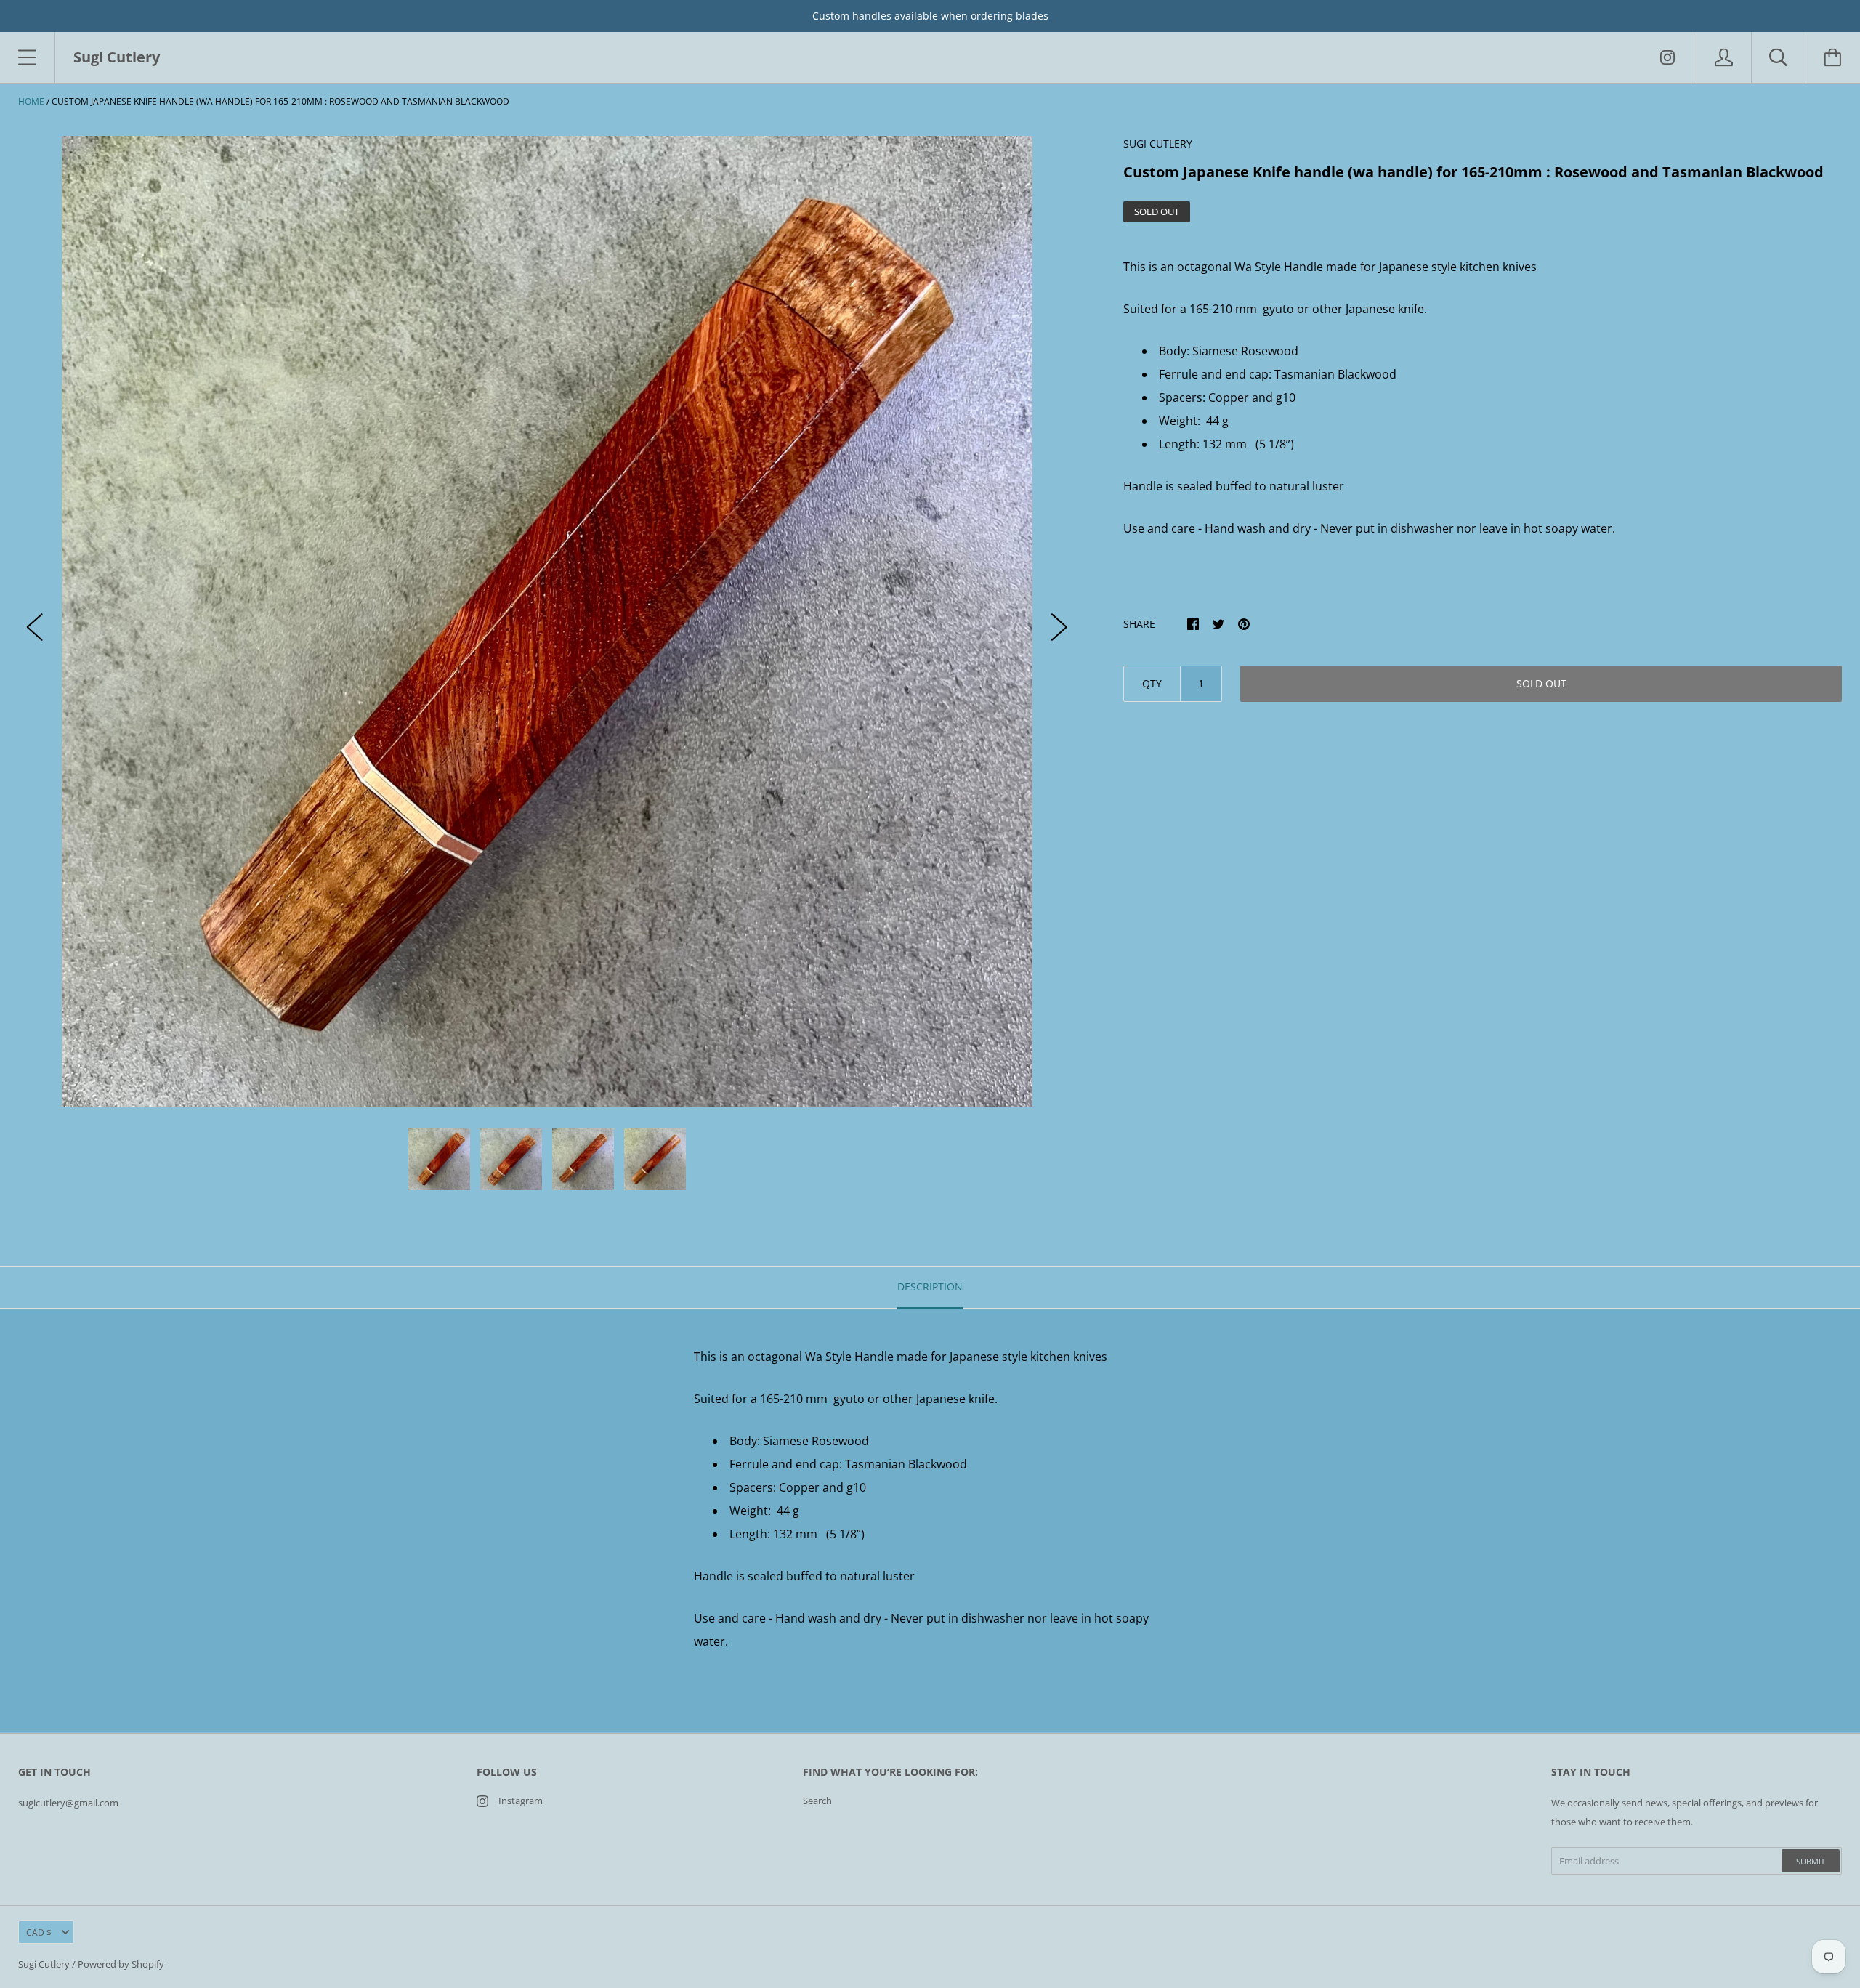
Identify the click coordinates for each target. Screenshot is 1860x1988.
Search (817, 1801)
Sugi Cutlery (44, 1964)
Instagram (521, 1801)
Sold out (1541, 683)
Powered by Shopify (121, 1964)
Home (31, 101)
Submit (1811, 1861)
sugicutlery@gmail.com (68, 1803)
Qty (1152, 683)
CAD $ (39, 1932)
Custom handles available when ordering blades (930, 16)
